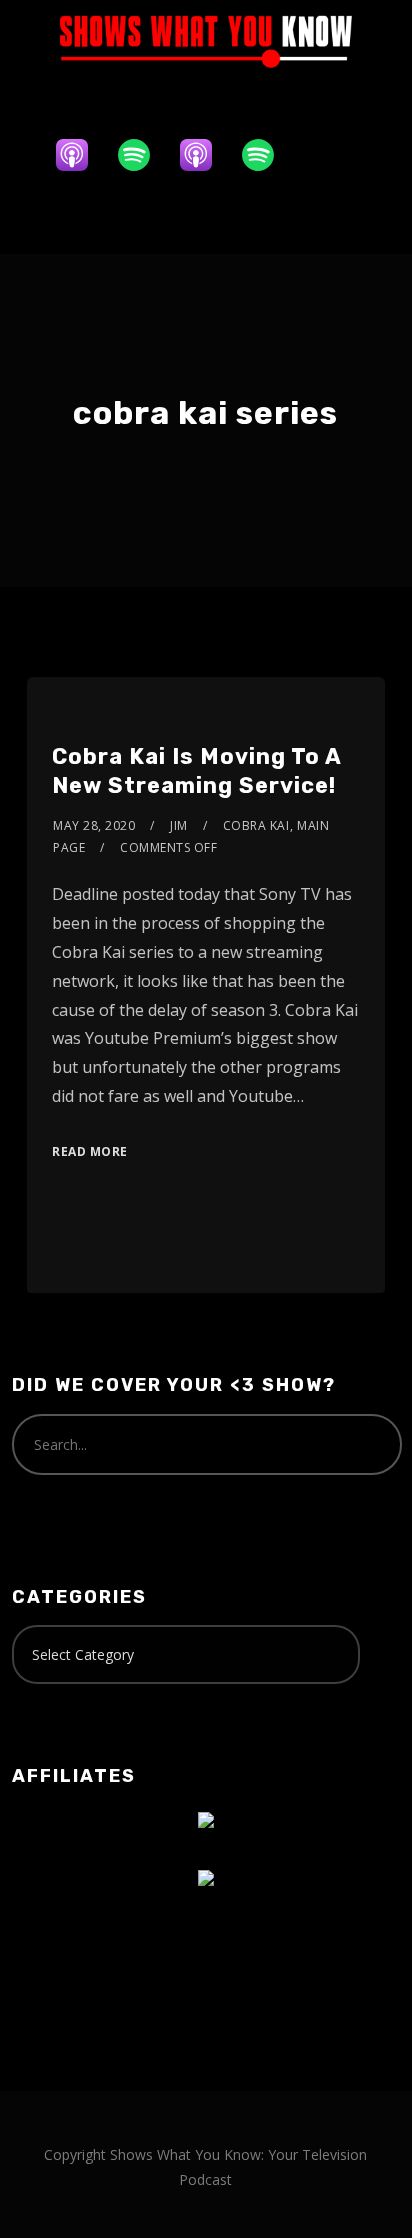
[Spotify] (144, 155)
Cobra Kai (256, 825)
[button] (206, 217)
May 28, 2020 (94, 825)
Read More (90, 1151)
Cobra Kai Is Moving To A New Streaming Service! (196, 771)
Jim (179, 825)
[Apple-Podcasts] (82, 155)
